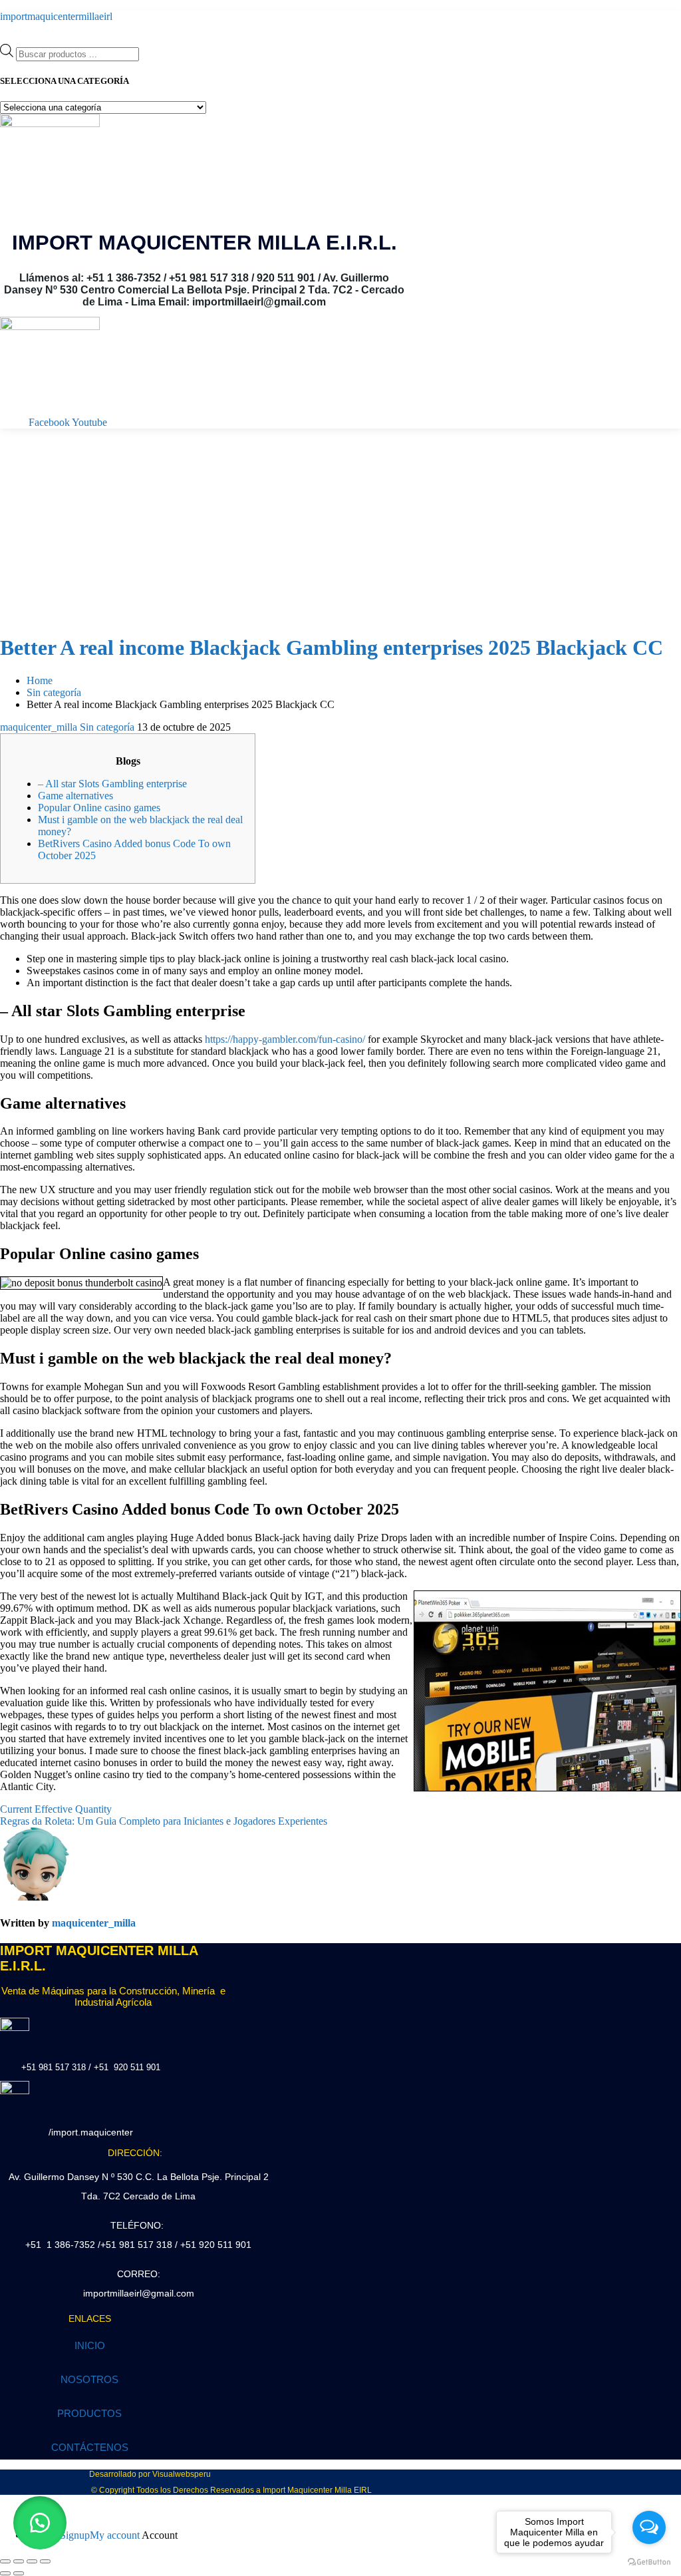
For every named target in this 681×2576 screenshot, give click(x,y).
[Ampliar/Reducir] (5, 2561)
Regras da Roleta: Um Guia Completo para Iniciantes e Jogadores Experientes (164, 1821)
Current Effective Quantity (56, 1809)
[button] (40, 2523)
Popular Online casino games (99, 808)
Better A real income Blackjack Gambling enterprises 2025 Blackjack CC (332, 647)
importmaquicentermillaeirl (56, 16)
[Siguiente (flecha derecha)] (19, 2573)
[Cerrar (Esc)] (45, 2561)
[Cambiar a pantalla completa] (19, 2561)
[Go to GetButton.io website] (649, 2562)
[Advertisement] (340, 528)
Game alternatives (75, 796)
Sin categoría (107, 727)
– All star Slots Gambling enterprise (112, 784)
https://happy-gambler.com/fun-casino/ (285, 1039)
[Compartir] (32, 2561)
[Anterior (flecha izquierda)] (5, 2573)
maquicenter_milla (39, 727)
